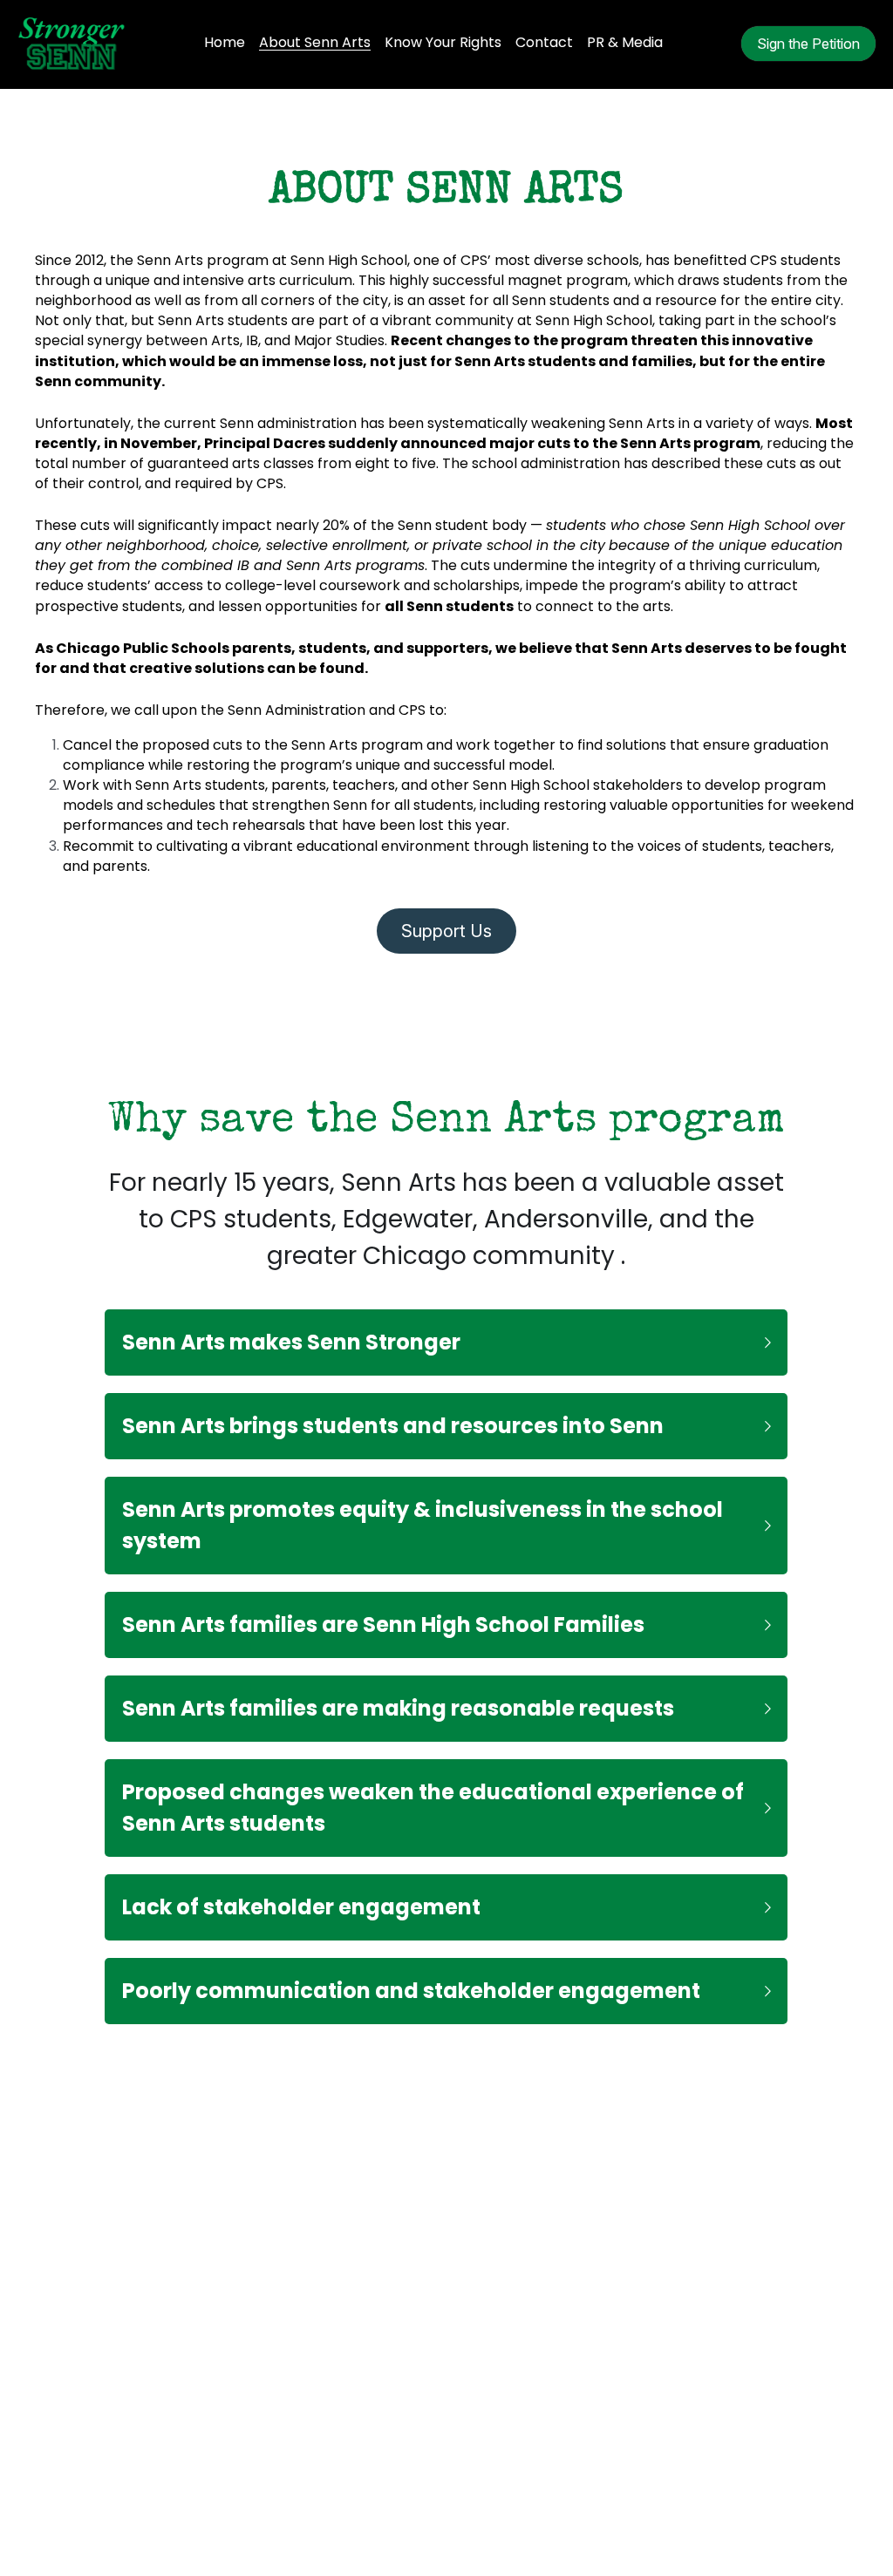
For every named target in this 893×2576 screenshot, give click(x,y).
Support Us (446, 921)
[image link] (72, 42)
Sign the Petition (808, 44)
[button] (446, 1322)
